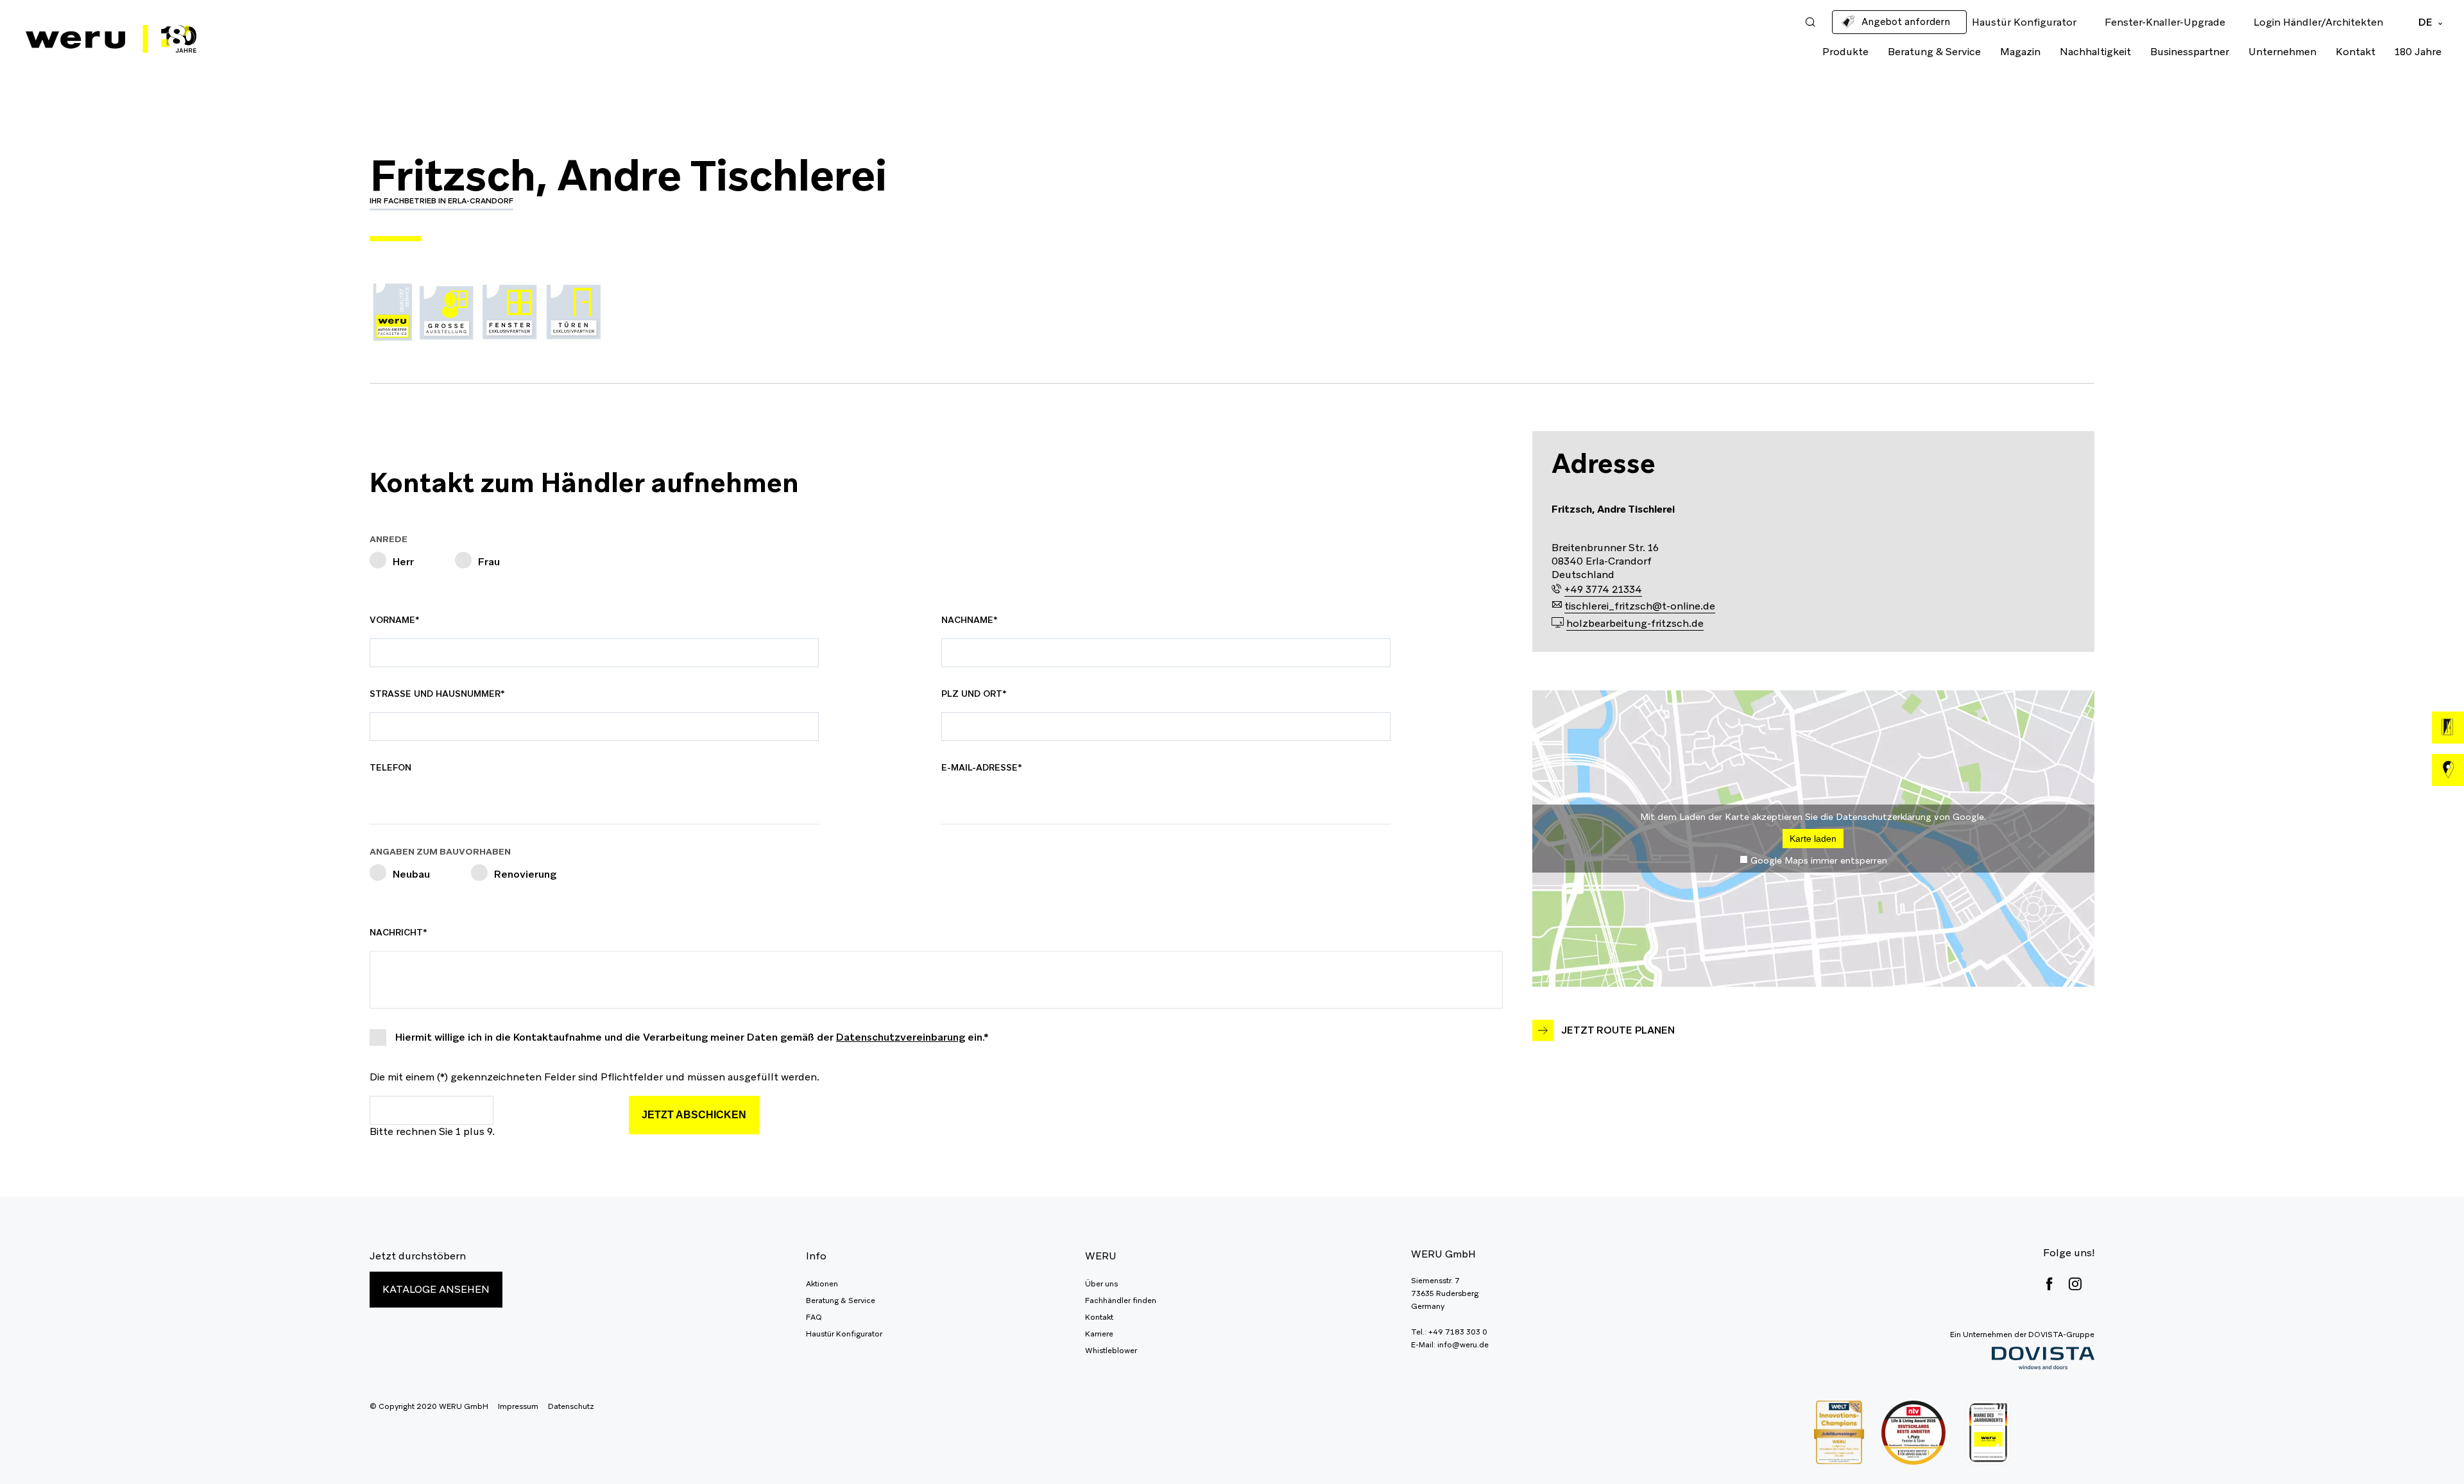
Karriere (1099, 1334)
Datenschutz (571, 1406)
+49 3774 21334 (1603, 589)
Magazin (2020, 52)
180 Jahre (2418, 52)
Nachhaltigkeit (2095, 52)
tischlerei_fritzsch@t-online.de (1640, 606)
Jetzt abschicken (694, 1115)
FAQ (814, 1317)
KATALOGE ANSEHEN (436, 1289)
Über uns (1101, 1284)
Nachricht (399, 932)
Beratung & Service (1934, 52)
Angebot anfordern (1906, 21)
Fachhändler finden (1121, 1301)
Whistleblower (1111, 1351)
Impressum (518, 1406)
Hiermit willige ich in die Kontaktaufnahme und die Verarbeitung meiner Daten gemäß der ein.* (692, 1037)
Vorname (399, 620)
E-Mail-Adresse (982, 767)
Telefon (390, 767)
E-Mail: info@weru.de (1450, 1345)
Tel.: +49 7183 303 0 (1449, 1332)
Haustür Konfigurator (844, 1334)
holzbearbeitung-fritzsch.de (1635, 623)
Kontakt (2356, 52)
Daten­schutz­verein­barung (901, 1037)
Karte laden (1813, 839)
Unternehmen (2282, 52)
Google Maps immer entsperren (1819, 860)
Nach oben (2425, 1446)
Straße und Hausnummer (437, 694)
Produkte (1845, 52)
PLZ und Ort (974, 694)
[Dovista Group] (2022, 1359)
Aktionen (822, 1284)
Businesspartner (2190, 52)
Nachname (971, 620)
